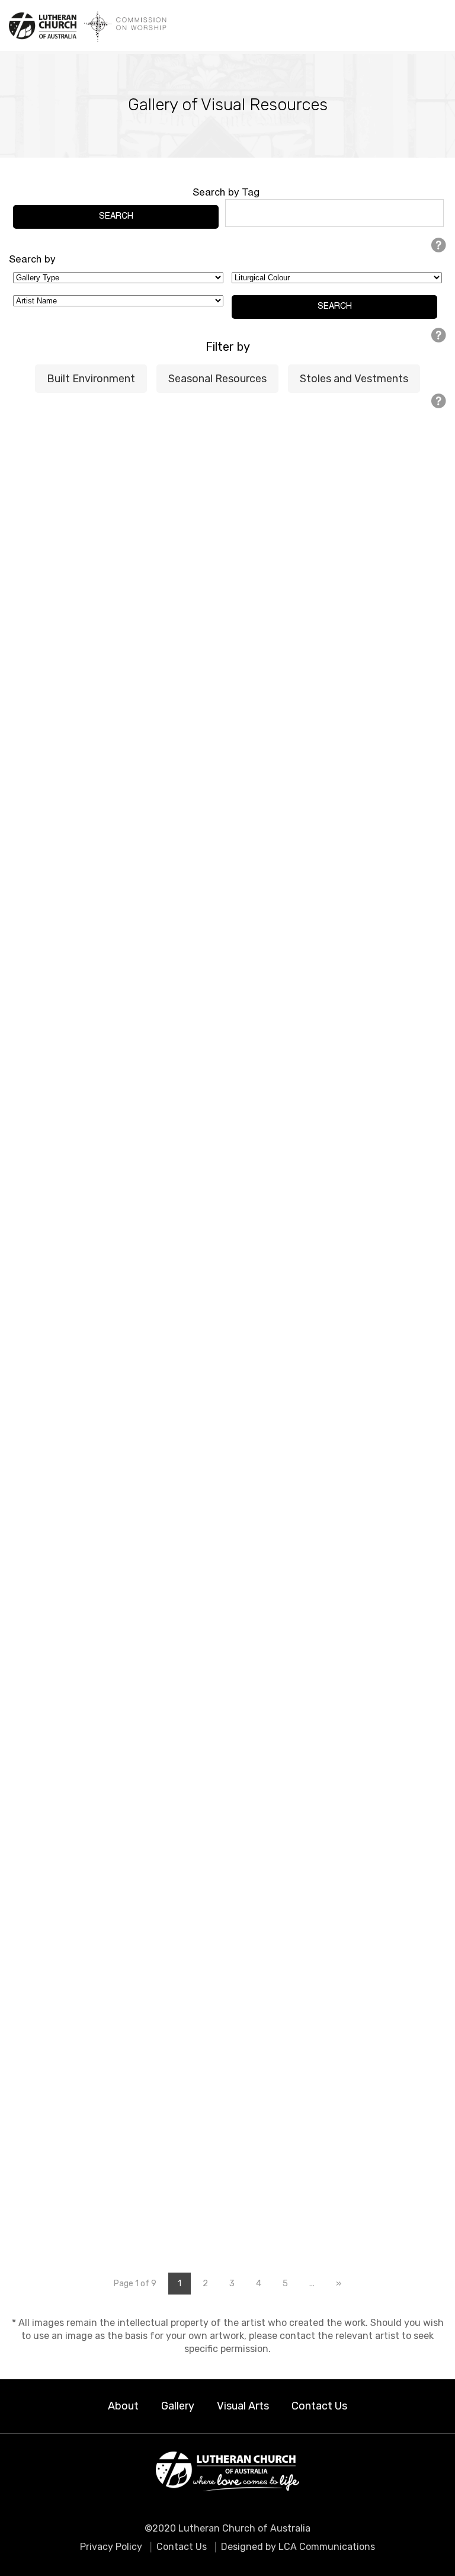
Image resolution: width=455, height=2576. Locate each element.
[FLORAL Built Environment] (337, 568)
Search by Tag (226, 193)
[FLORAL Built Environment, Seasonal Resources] (118, 1831)
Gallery (178, 2406)
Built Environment (91, 379)
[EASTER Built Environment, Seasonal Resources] (337, 1612)
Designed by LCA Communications (298, 2547)
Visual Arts (243, 2406)
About (123, 2406)
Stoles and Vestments (354, 379)
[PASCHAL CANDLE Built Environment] (118, 568)
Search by (32, 260)
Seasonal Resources (217, 379)
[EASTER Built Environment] (337, 1209)
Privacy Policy (111, 2547)
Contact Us (319, 2406)
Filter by (228, 347)
